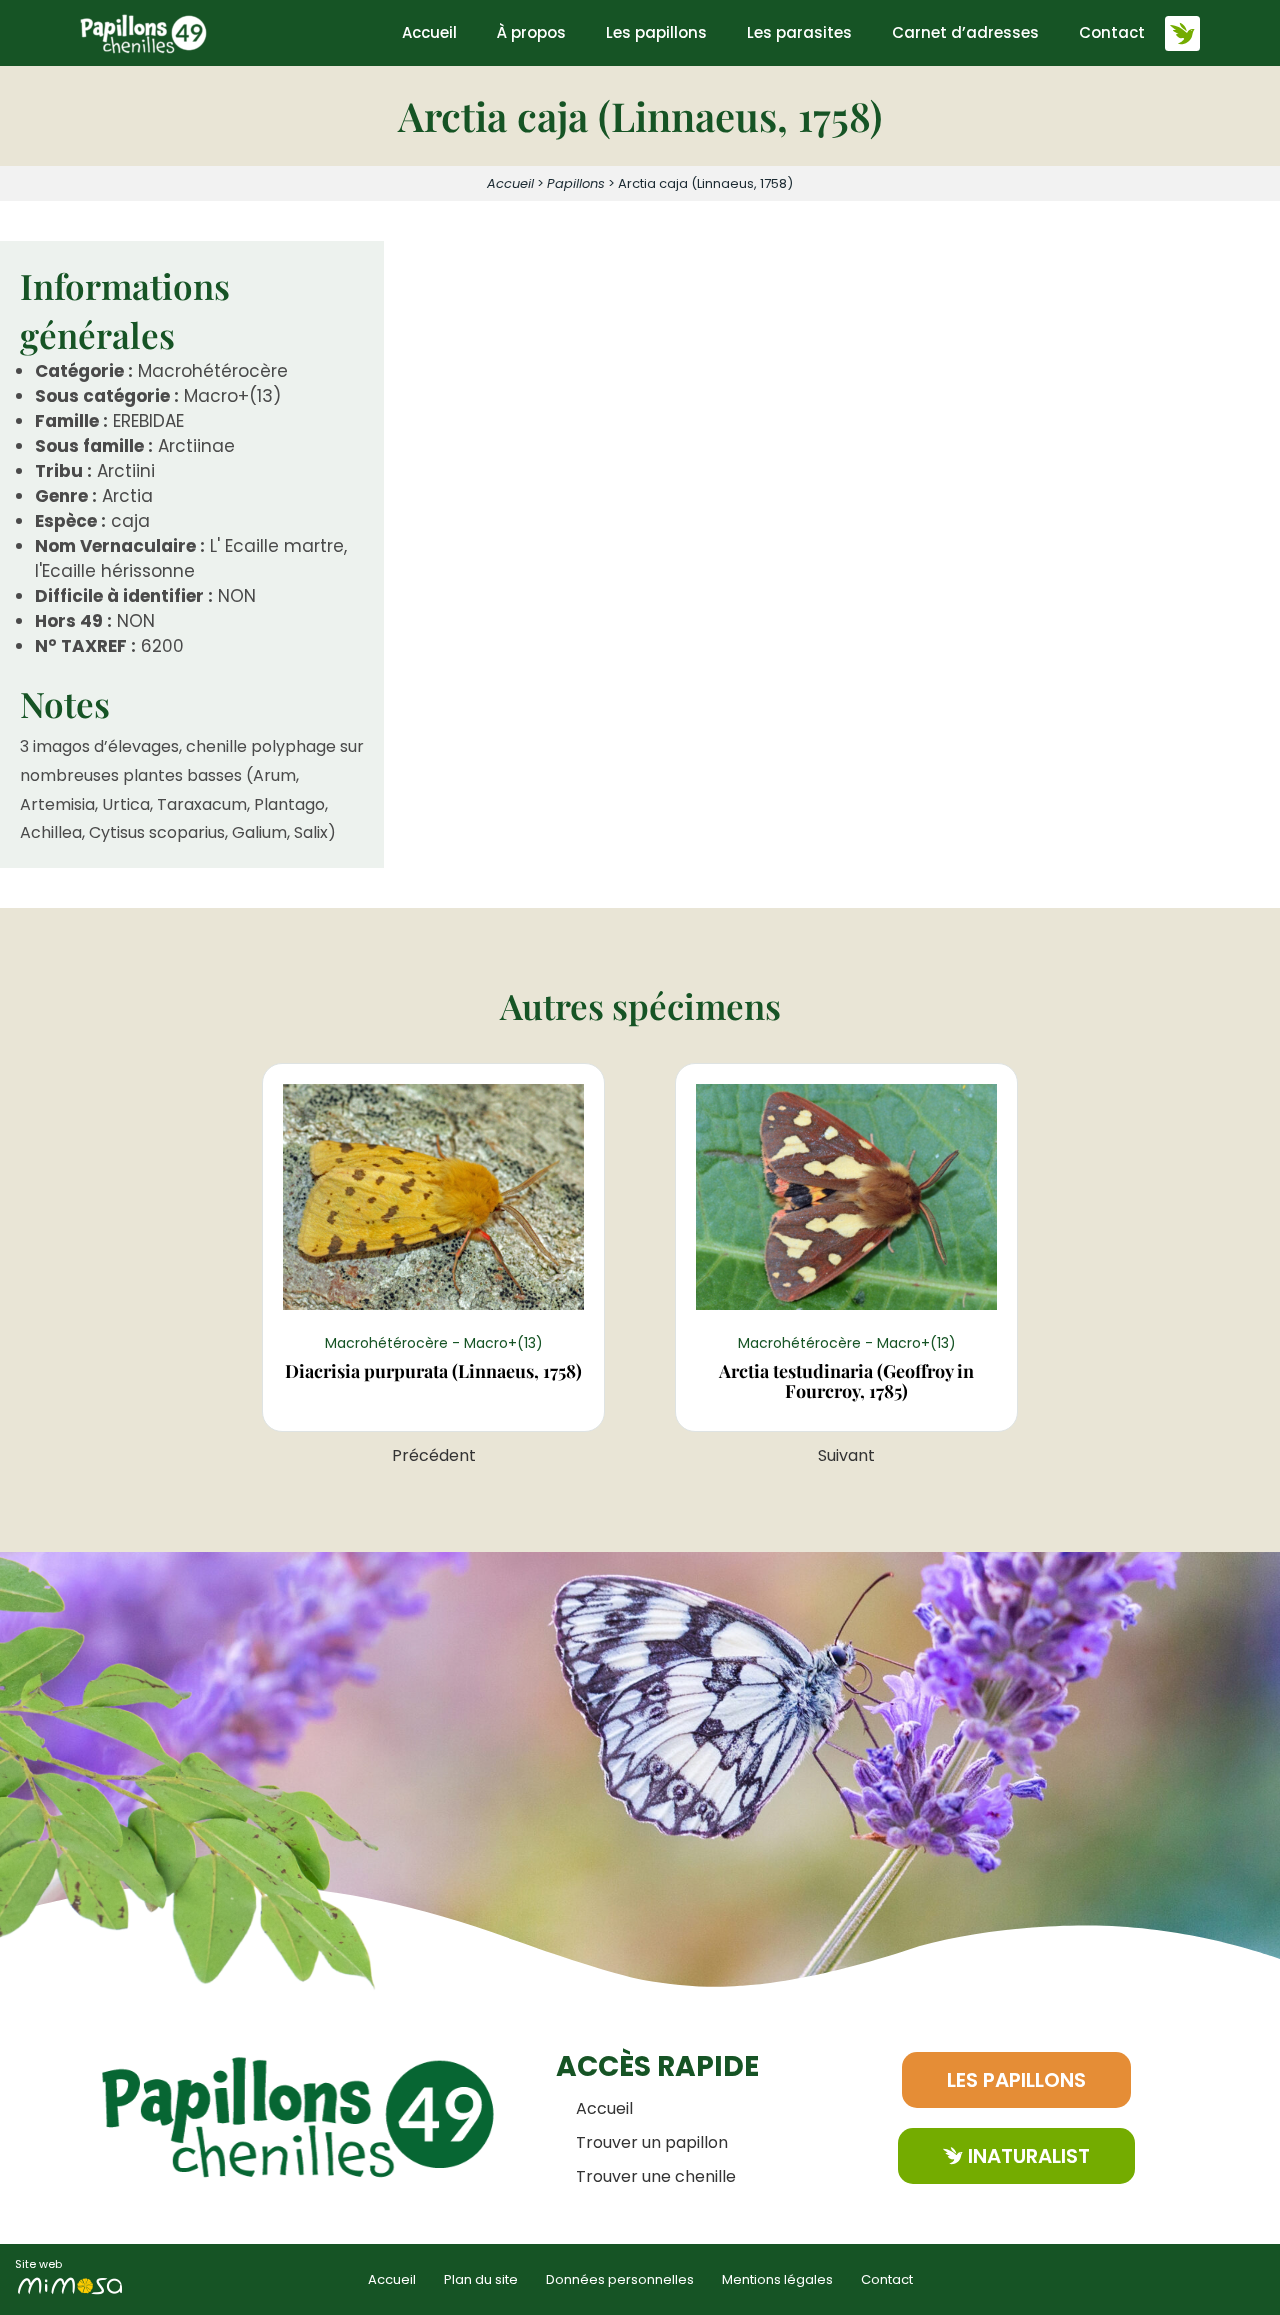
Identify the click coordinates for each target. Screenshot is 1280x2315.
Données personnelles (620, 2279)
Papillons (576, 183)
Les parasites (799, 32)
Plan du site (481, 2279)
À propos (531, 32)
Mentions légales (777, 2279)
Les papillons (656, 32)
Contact (1112, 32)
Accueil (429, 32)
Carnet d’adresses (965, 32)
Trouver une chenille (656, 2176)
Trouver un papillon (652, 2142)
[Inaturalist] (1182, 33)
